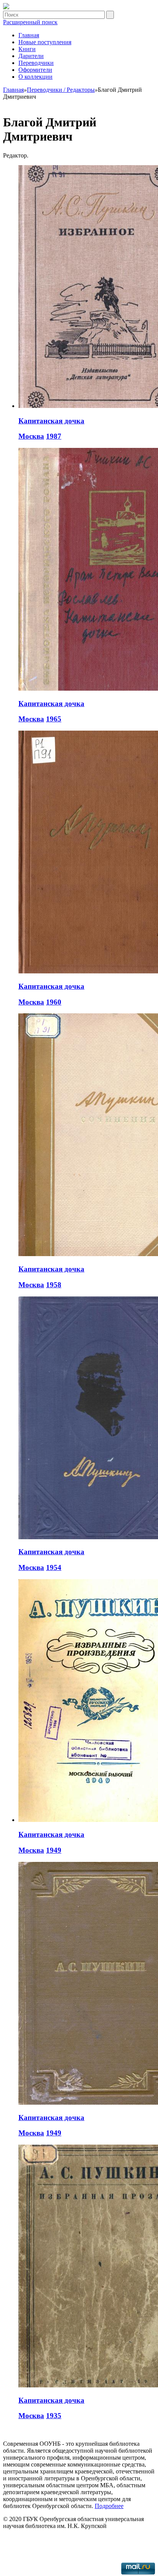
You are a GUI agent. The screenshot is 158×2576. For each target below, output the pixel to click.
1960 (54, 1002)
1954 (54, 1567)
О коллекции (35, 77)
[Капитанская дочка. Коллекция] (6, 7)
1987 (54, 436)
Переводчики (36, 63)
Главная (29, 35)
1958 (54, 1285)
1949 (54, 1850)
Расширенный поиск (30, 22)
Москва (31, 436)
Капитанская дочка (51, 421)
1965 (54, 719)
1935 (54, 2416)
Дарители (31, 56)
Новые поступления (45, 42)
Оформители (35, 70)
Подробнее (109, 2506)
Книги (27, 49)
